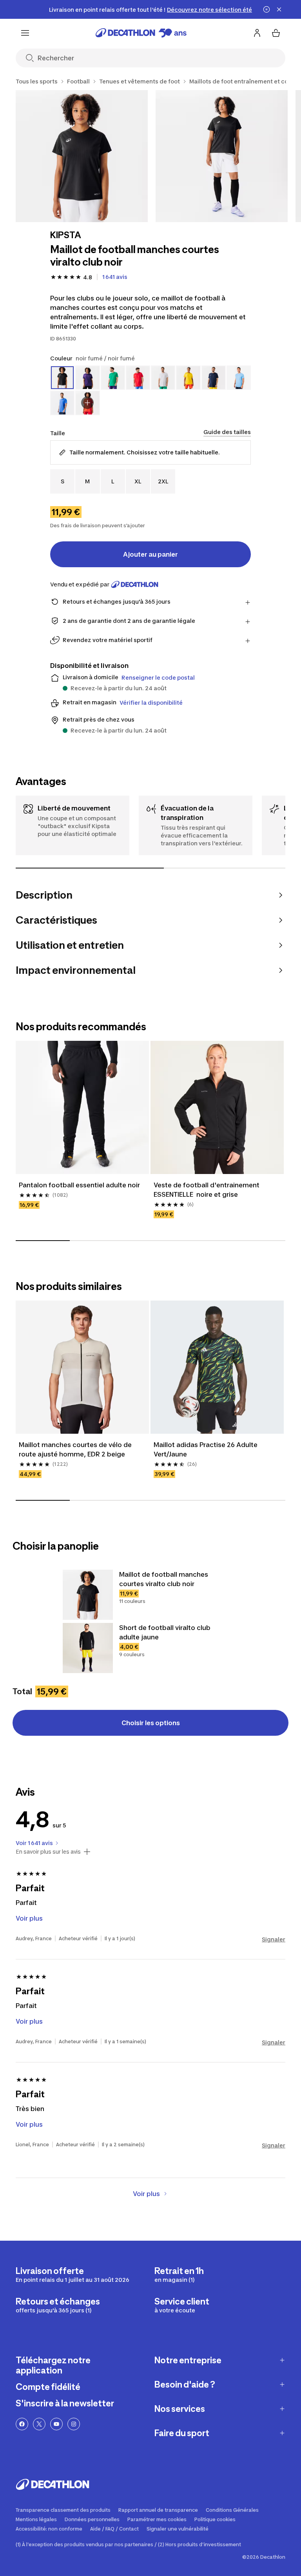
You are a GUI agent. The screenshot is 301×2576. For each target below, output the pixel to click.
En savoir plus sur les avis (48, 1852)
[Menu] (25, 33)
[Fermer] (279, 9)
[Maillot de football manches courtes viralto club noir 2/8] (222, 156)
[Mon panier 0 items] (276, 33)
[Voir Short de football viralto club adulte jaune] (88, 1648)
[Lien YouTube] (56, 2424)
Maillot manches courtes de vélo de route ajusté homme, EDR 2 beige (76, 1449)
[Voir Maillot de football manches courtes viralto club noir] (88, 1595)
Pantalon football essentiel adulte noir (79, 1185)
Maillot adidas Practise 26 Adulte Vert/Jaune (206, 1449)
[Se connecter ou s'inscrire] (257, 33)
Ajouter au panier (150, 554)
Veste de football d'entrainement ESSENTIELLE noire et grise (207, 1190)
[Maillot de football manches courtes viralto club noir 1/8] (82, 156)
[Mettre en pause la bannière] (267, 9)
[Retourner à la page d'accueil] (141, 33)
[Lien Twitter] (39, 2424)
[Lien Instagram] (74, 2424)
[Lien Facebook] (22, 2424)
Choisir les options (151, 1723)
